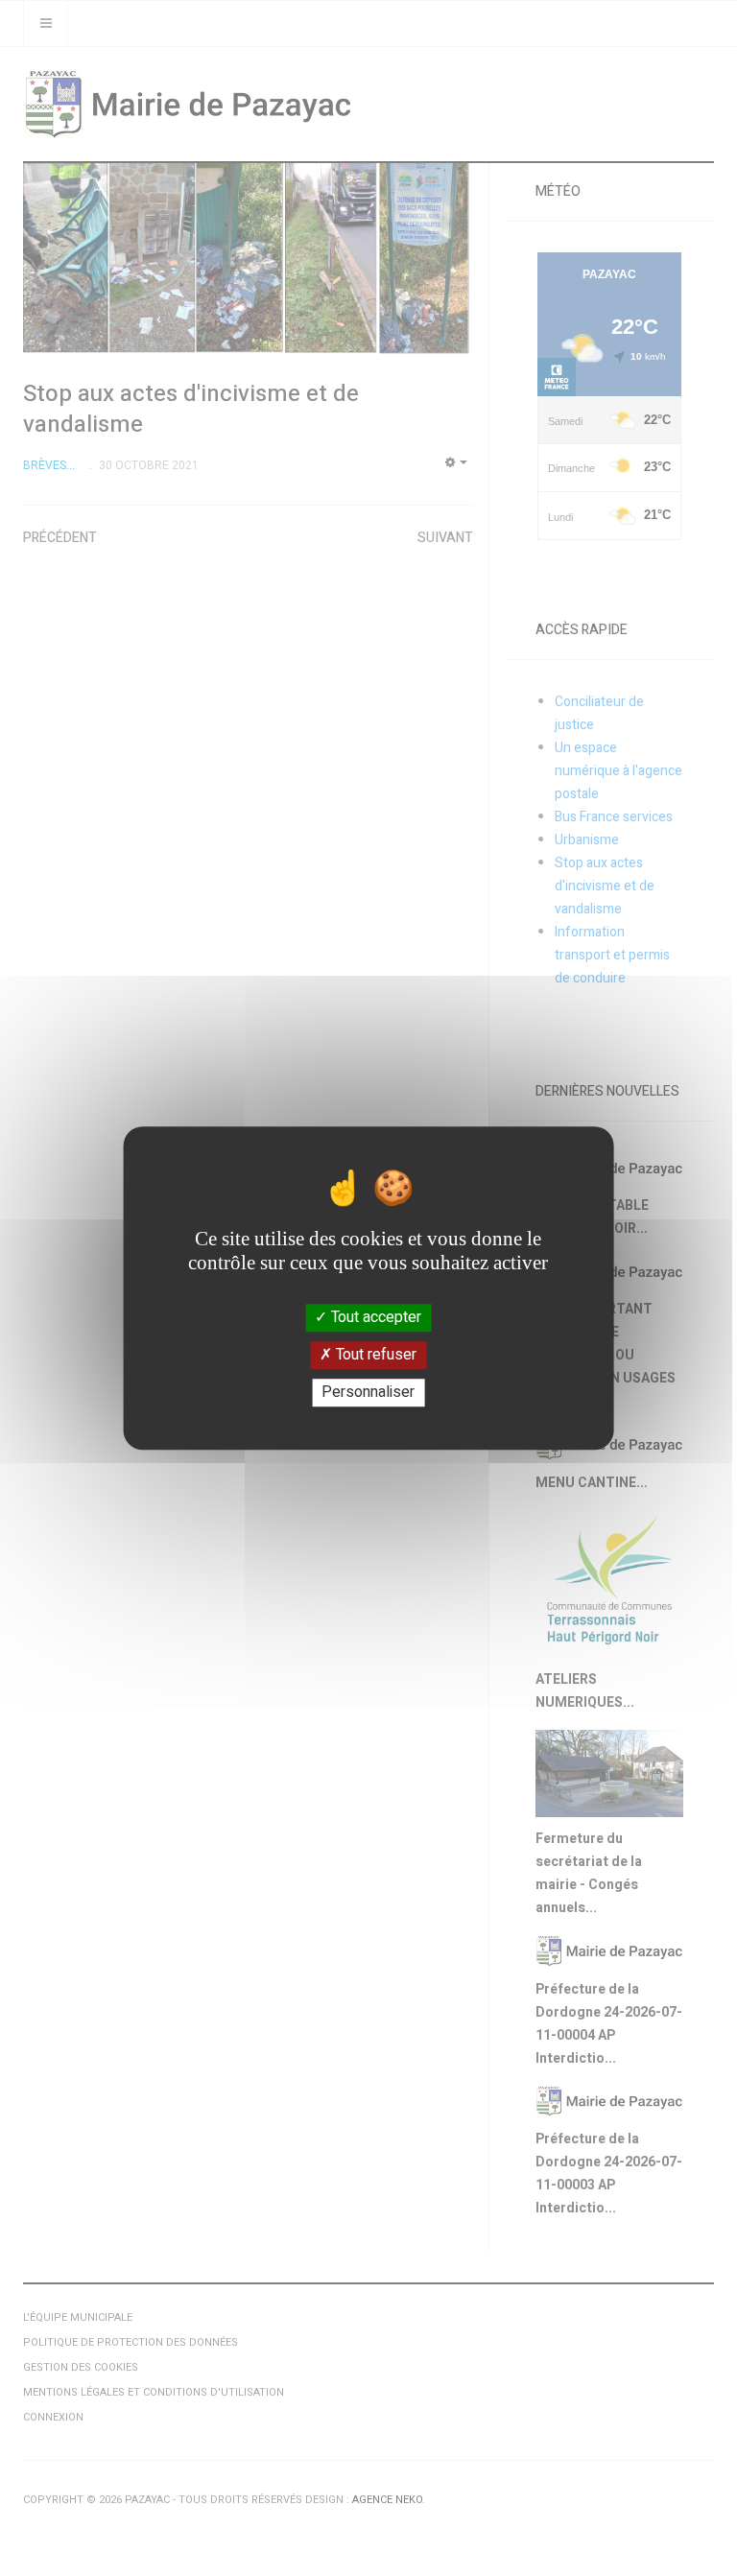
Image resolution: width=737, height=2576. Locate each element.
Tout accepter (374, 1317)
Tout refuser (374, 1355)
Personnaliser (368, 1392)
